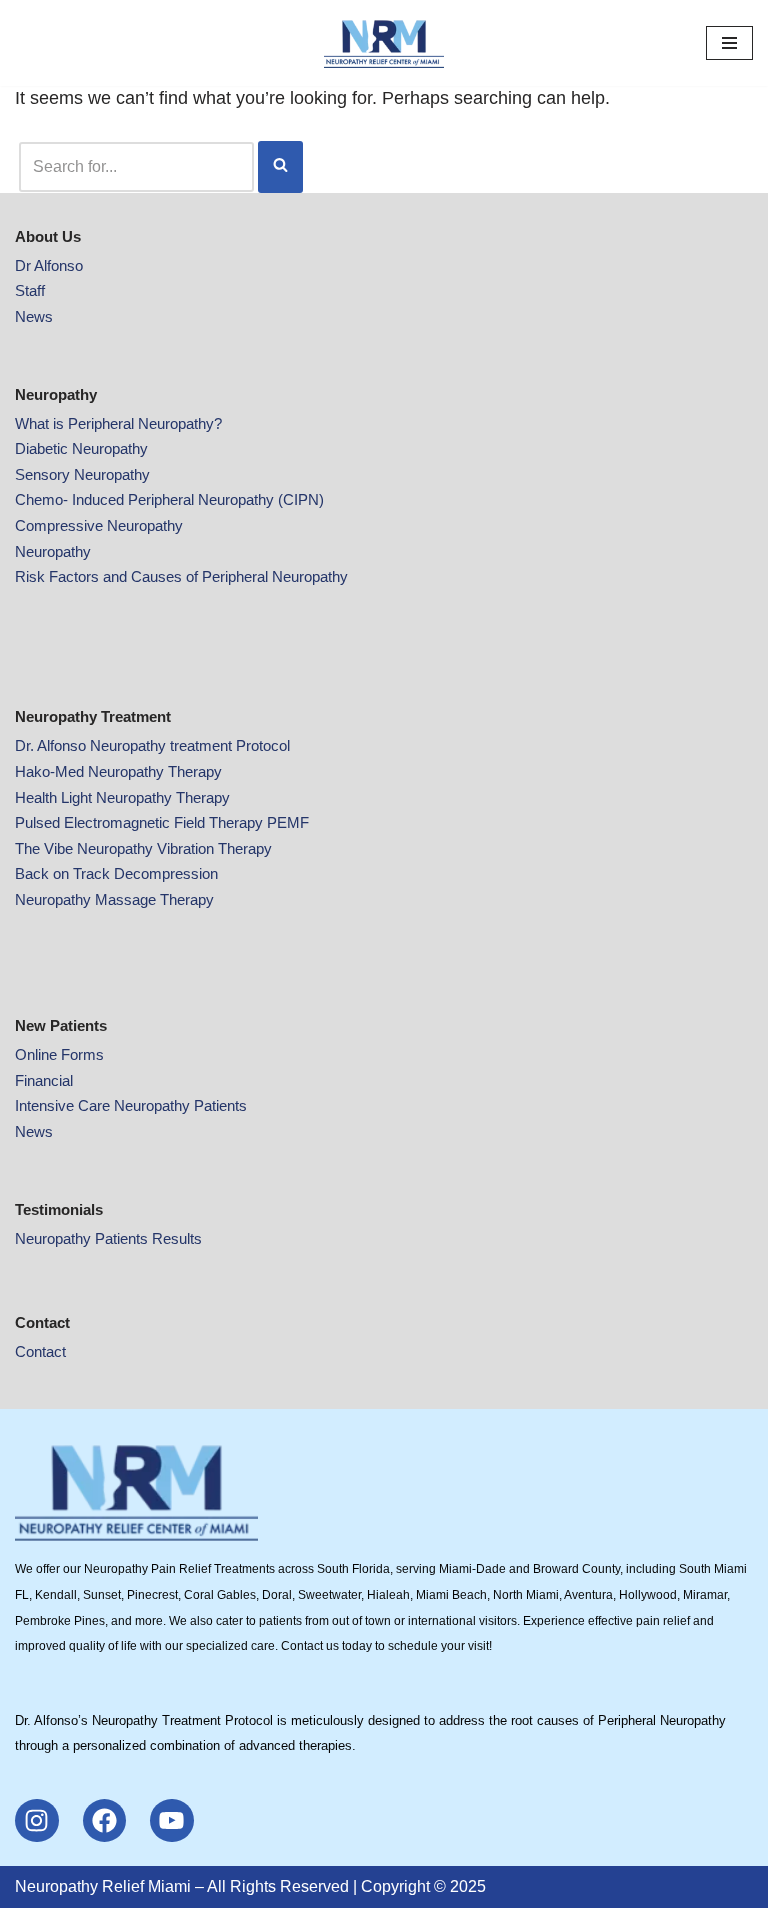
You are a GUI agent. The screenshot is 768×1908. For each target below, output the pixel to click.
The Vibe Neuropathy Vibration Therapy (143, 848)
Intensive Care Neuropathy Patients (131, 1105)
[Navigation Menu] (729, 43)
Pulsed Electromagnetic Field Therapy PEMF (162, 822)
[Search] (280, 167)
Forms (82, 1054)
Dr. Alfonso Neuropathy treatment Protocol (152, 745)
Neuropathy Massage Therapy (114, 899)
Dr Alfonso (49, 265)
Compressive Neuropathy (99, 525)
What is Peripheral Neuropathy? (118, 423)
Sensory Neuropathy (82, 474)
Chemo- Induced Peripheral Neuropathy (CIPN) (169, 499)
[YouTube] (172, 1821)
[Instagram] (37, 1821)
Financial (44, 1080)
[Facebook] (105, 1821)
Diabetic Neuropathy (81, 448)
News (34, 316)
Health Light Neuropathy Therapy (122, 797)
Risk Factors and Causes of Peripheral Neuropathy (181, 576)
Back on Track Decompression (116, 873)
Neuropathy (53, 551)
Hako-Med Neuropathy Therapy (118, 771)
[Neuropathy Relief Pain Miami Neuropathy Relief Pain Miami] (384, 43)
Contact (40, 1351)
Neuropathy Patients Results (108, 1238)
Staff (30, 290)
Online (38, 1054)
